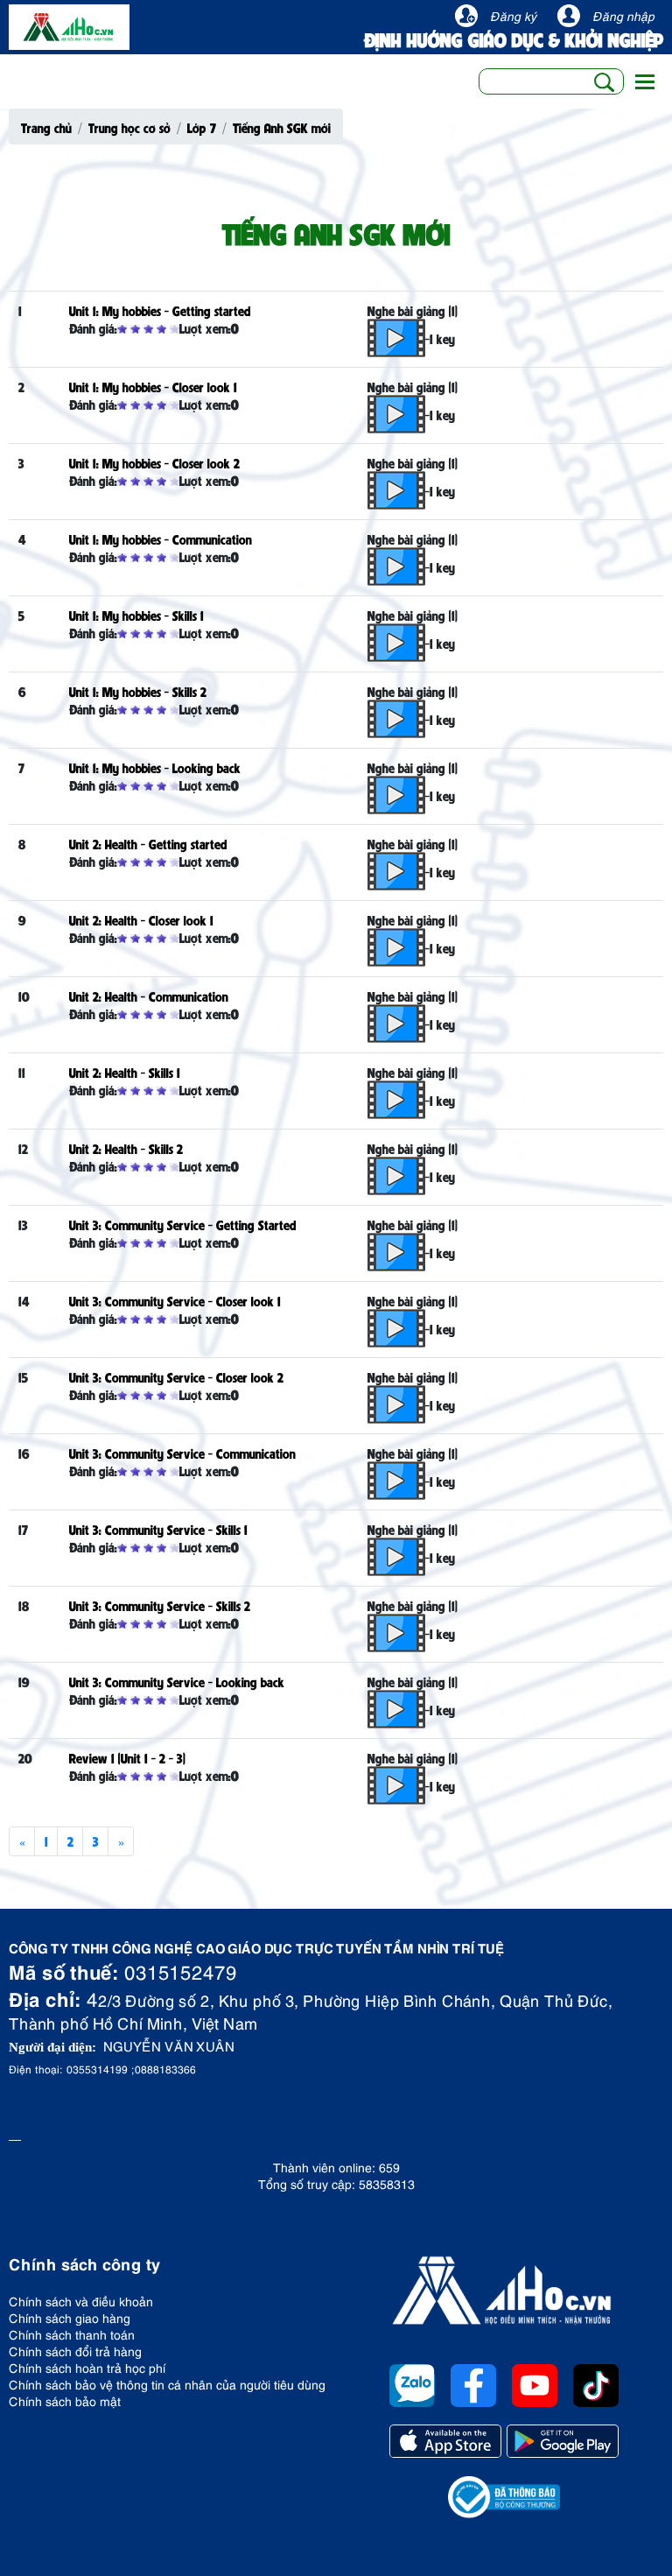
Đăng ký (513, 15)
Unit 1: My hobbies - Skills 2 (138, 691)
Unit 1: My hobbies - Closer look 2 (154, 462)
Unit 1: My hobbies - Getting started (160, 310)
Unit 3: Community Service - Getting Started (183, 1224)
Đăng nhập (623, 15)
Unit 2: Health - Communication (149, 996)
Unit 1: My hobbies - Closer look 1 (153, 386)
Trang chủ (46, 127)
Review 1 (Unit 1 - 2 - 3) (127, 1757)
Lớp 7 (202, 127)
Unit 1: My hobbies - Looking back (155, 767)
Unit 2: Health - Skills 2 (126, 1148)
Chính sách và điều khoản (81, 2301)
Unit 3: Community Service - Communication (182, 1453)
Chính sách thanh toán (72, 2334)
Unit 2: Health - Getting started (148, 843)
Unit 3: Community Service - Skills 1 (158, 1529)
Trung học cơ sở (129, 127)
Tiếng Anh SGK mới (282, 127)
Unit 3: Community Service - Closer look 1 (175, 1300)
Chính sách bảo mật (65, 2400)
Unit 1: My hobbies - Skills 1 (136, 615)
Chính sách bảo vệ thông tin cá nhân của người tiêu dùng (167, 2384)
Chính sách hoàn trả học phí (87, 2367)
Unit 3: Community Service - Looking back (177, 1681)
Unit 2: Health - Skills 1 (125, 1072)
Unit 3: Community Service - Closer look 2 (176, 1376)
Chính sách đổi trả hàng (75, 2351)
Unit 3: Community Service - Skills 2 (160, 1605)
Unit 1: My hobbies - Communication (161, 538)
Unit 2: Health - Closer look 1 (141, 919)
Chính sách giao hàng (70, 2317)
